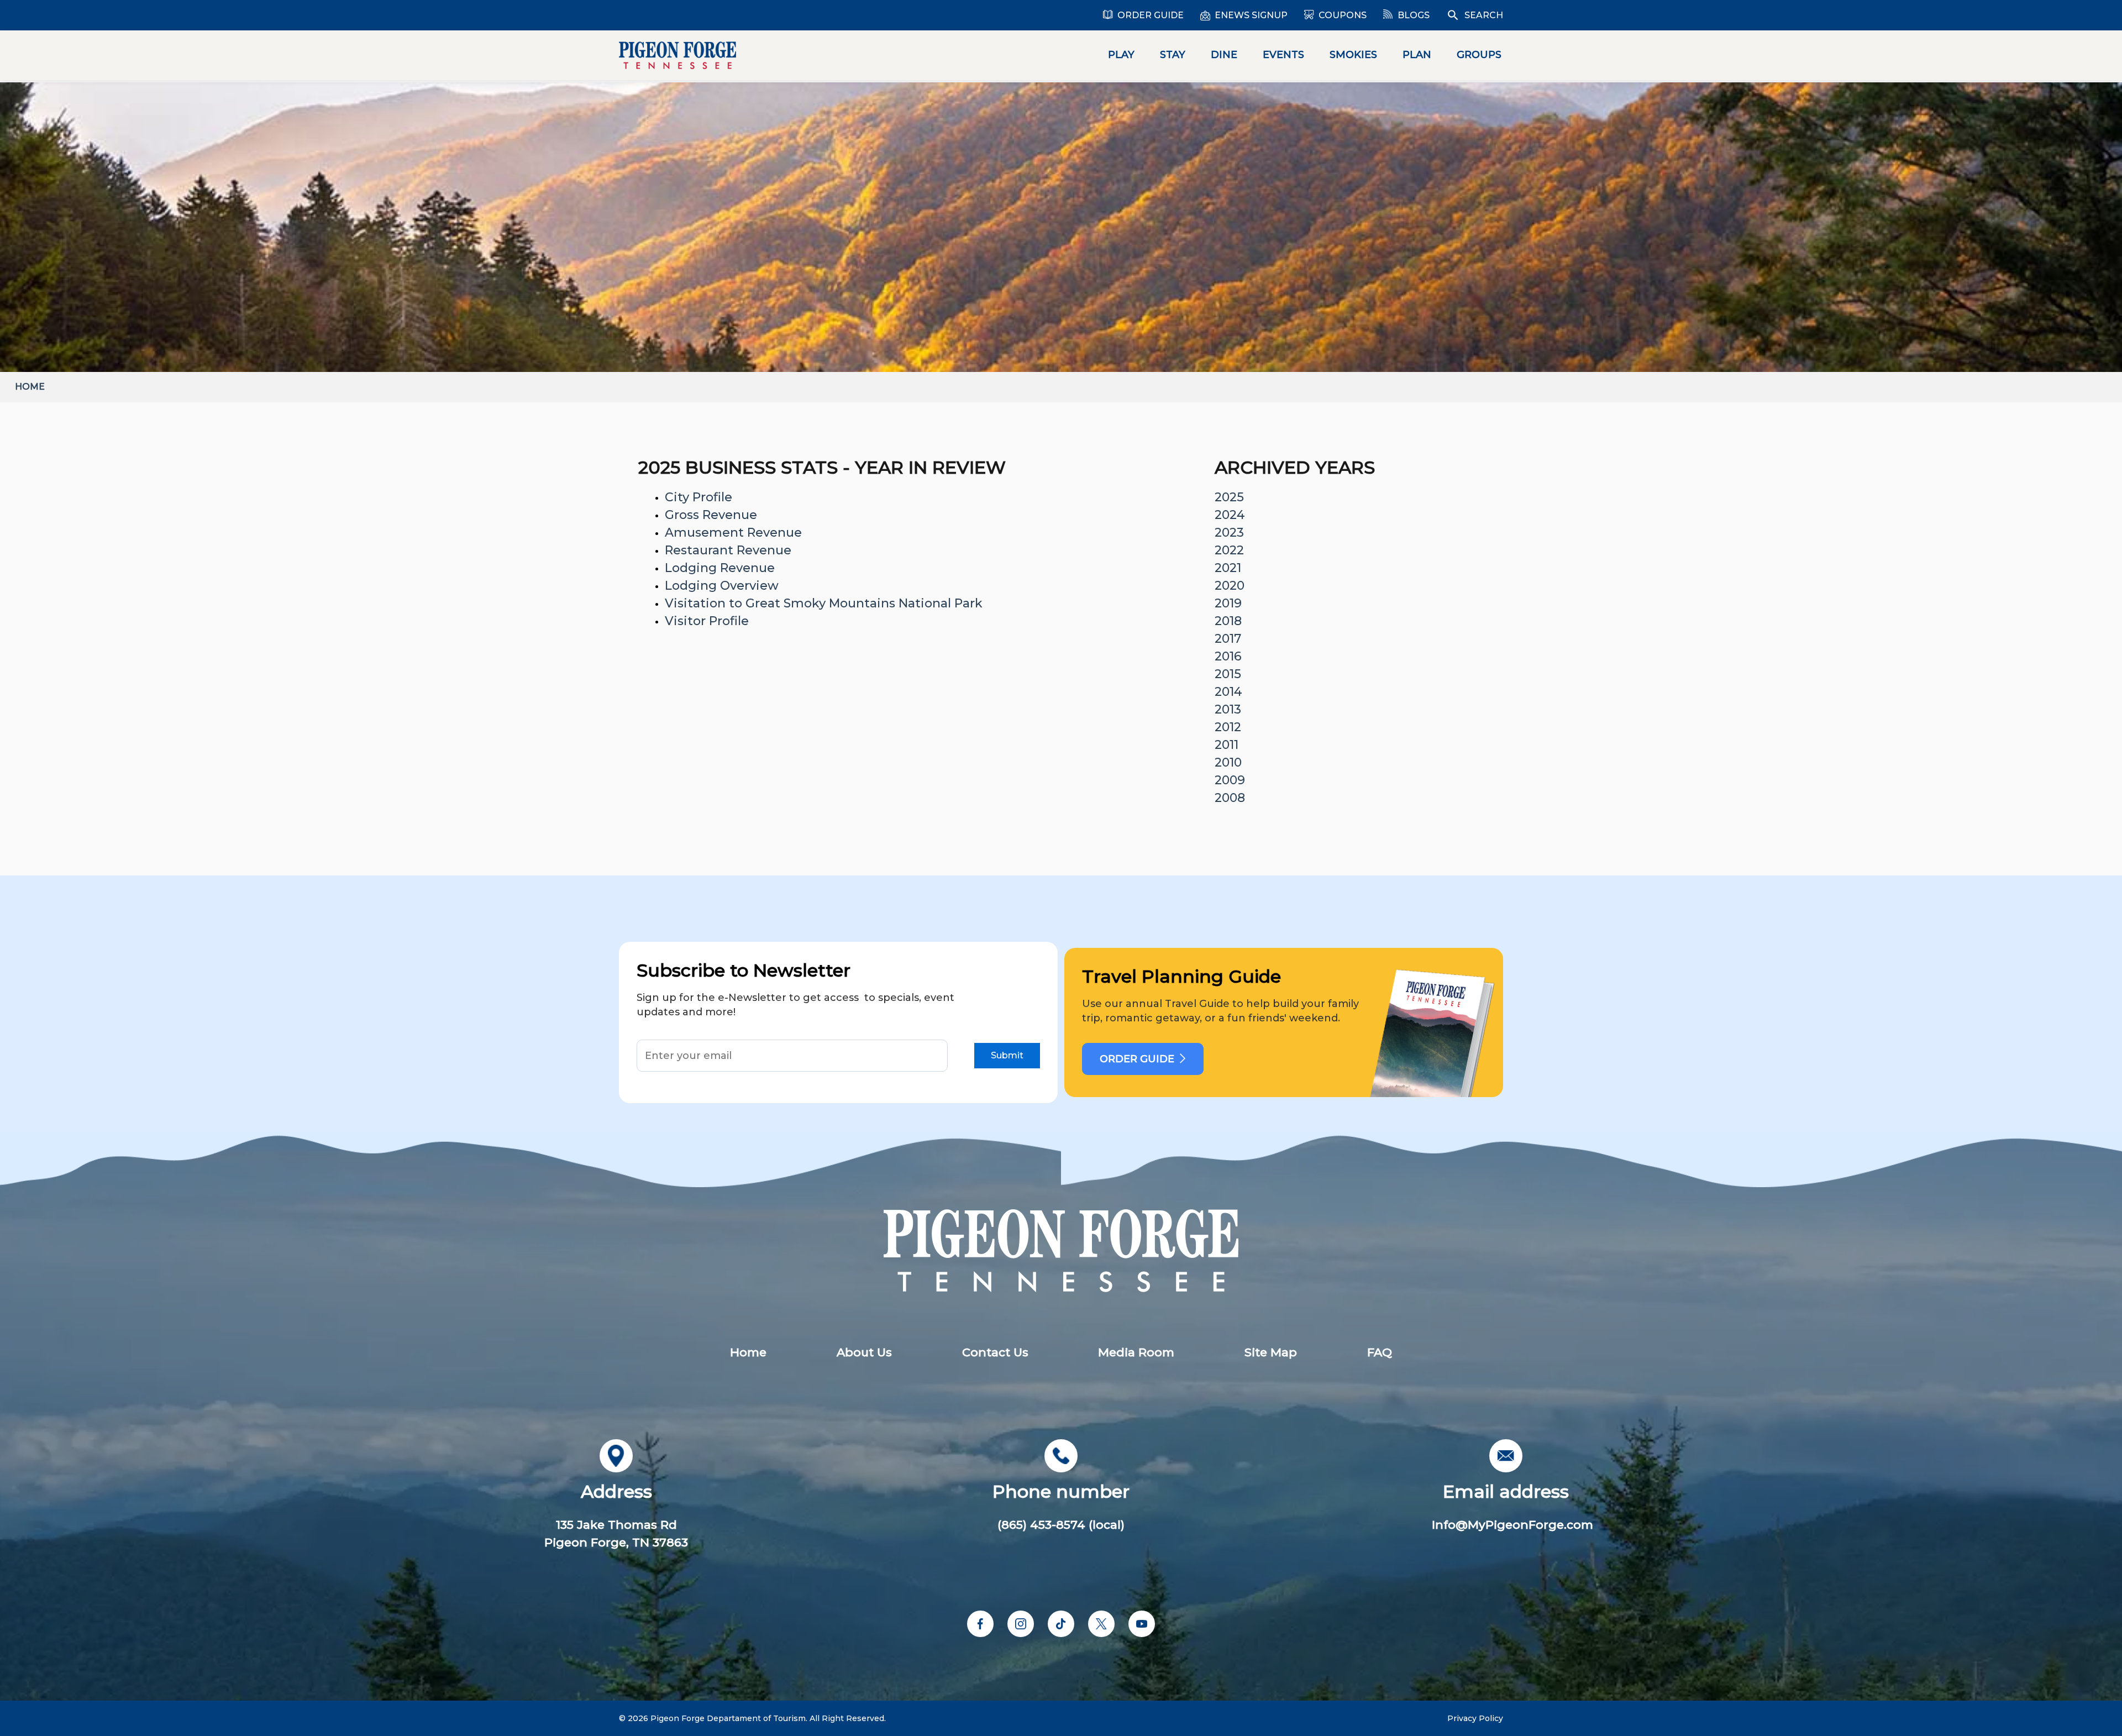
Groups (1479, 55)
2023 (1229, 533)
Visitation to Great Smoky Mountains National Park (824, 603)
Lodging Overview (722, 586)
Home (30, 387)
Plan (1417, 55)
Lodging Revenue (720, 568)
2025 (1229, 497)
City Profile (698, 497)
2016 (1228, 656)
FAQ (1380, 1352)
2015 (1228, 674)
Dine (1224, 55)
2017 (1228, 639)
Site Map (1271, 1352)
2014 (1228, 692)
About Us (864, 1352)
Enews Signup (1251, 15)
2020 (1230, 586)
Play (1121, 55)
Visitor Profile (707, 621)
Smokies (1353, 55)
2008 (1230, 798)
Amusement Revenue (733, 533)
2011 (1227, 745)
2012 (1228, 727)
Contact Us (995, 1352)
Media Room (1136, 1352)
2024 (1230, 515)
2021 (1228, 568)
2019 (1228, 603)
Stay (1173, 55)
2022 (1229, 550)
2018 (1228, 621)
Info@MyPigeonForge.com (1512, 1525)
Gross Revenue (711, 515)
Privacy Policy (1475, 1718)
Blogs (1414, 15)
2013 (1228, 709)
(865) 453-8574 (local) (1061, 1525)
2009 (1230, 780)
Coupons (1343, 15)
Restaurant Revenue (728, 550)
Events (1283, 55)
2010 (1228, 762)
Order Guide (1151, 15)
